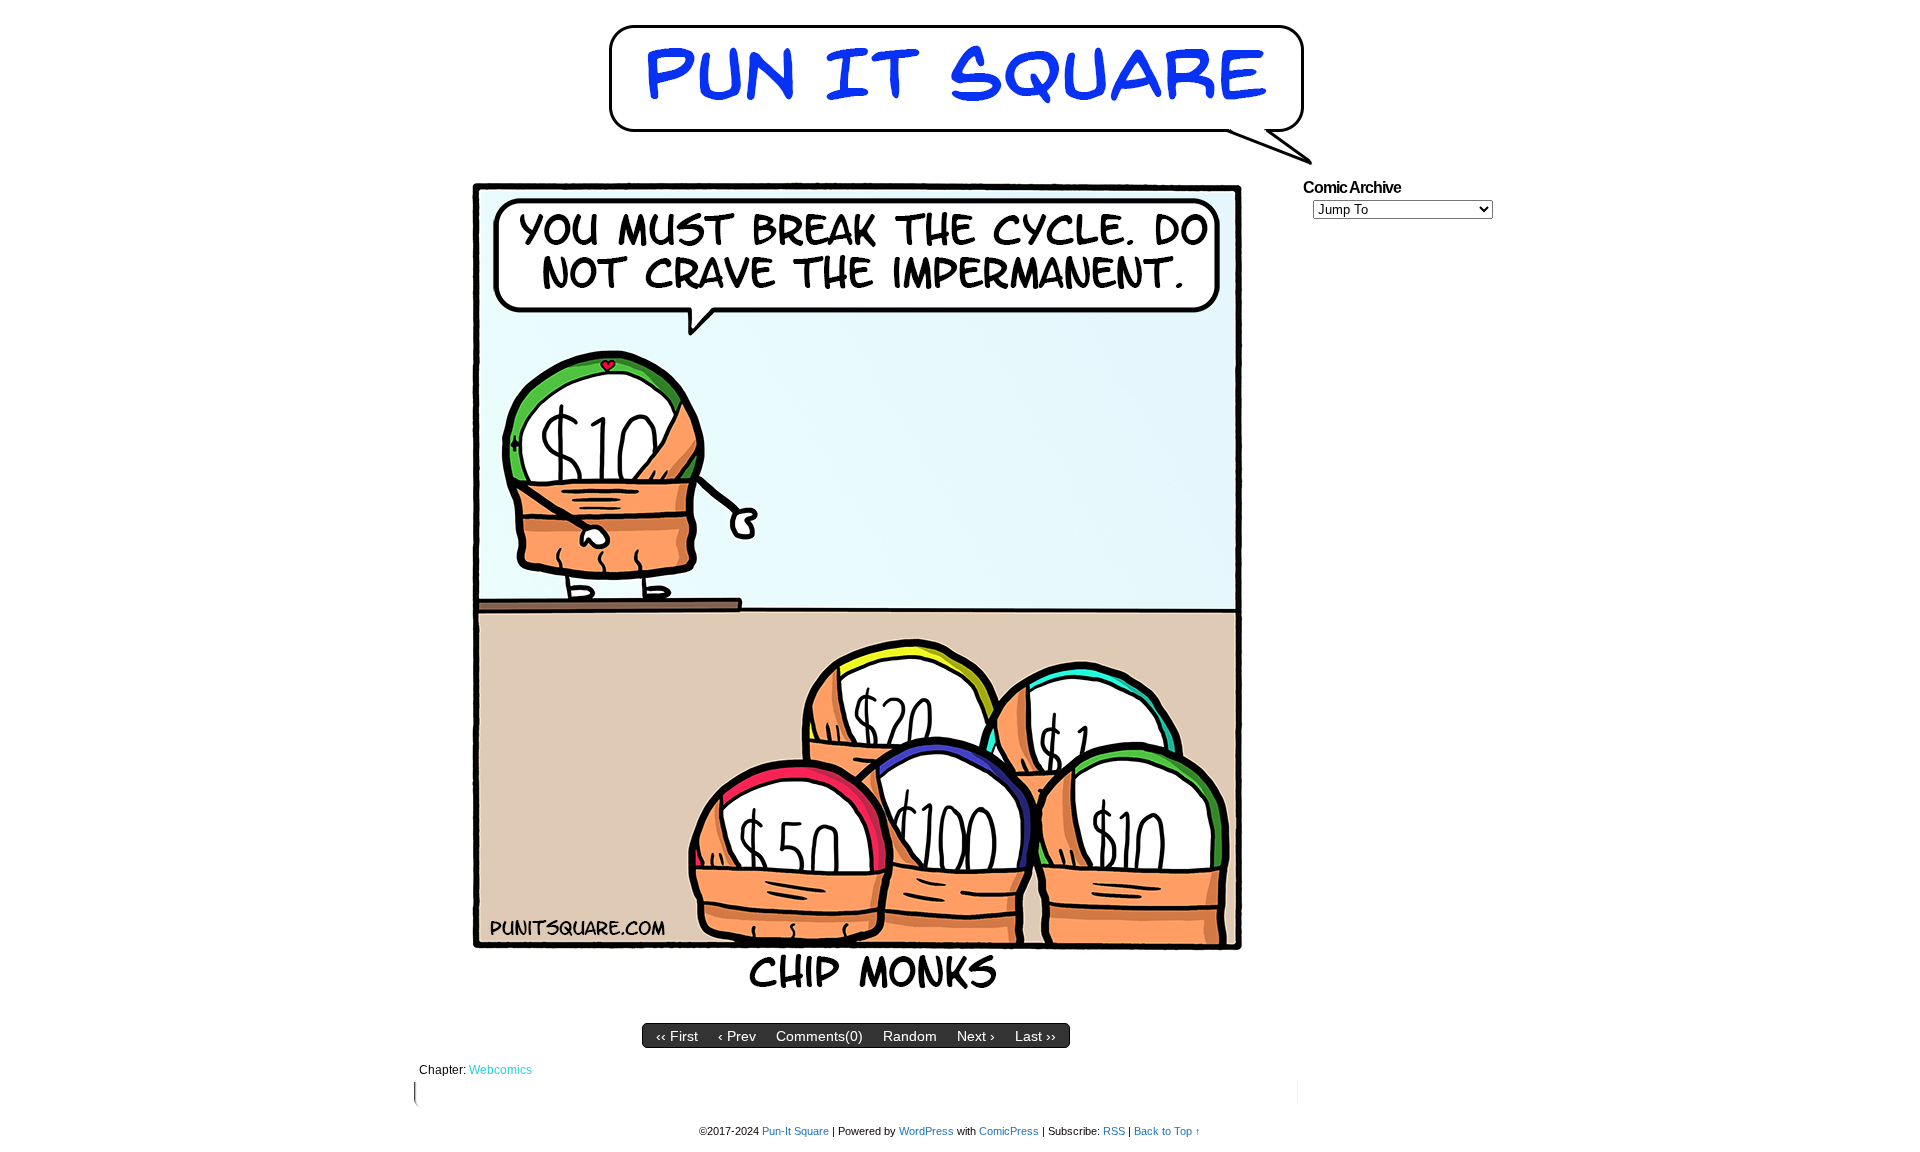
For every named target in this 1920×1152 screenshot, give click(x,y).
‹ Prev (737, 1036)
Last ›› (1035, 1036)
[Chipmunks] (856, 1009)
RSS (1114, 1131)
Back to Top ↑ (1167, 1131)
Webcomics (500, 1070)
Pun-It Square (795, 1131)
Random (910, 1036)
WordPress (926, 1131)
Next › (976, 1036)
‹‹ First (677, 1036)
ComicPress (1009, 1131)
